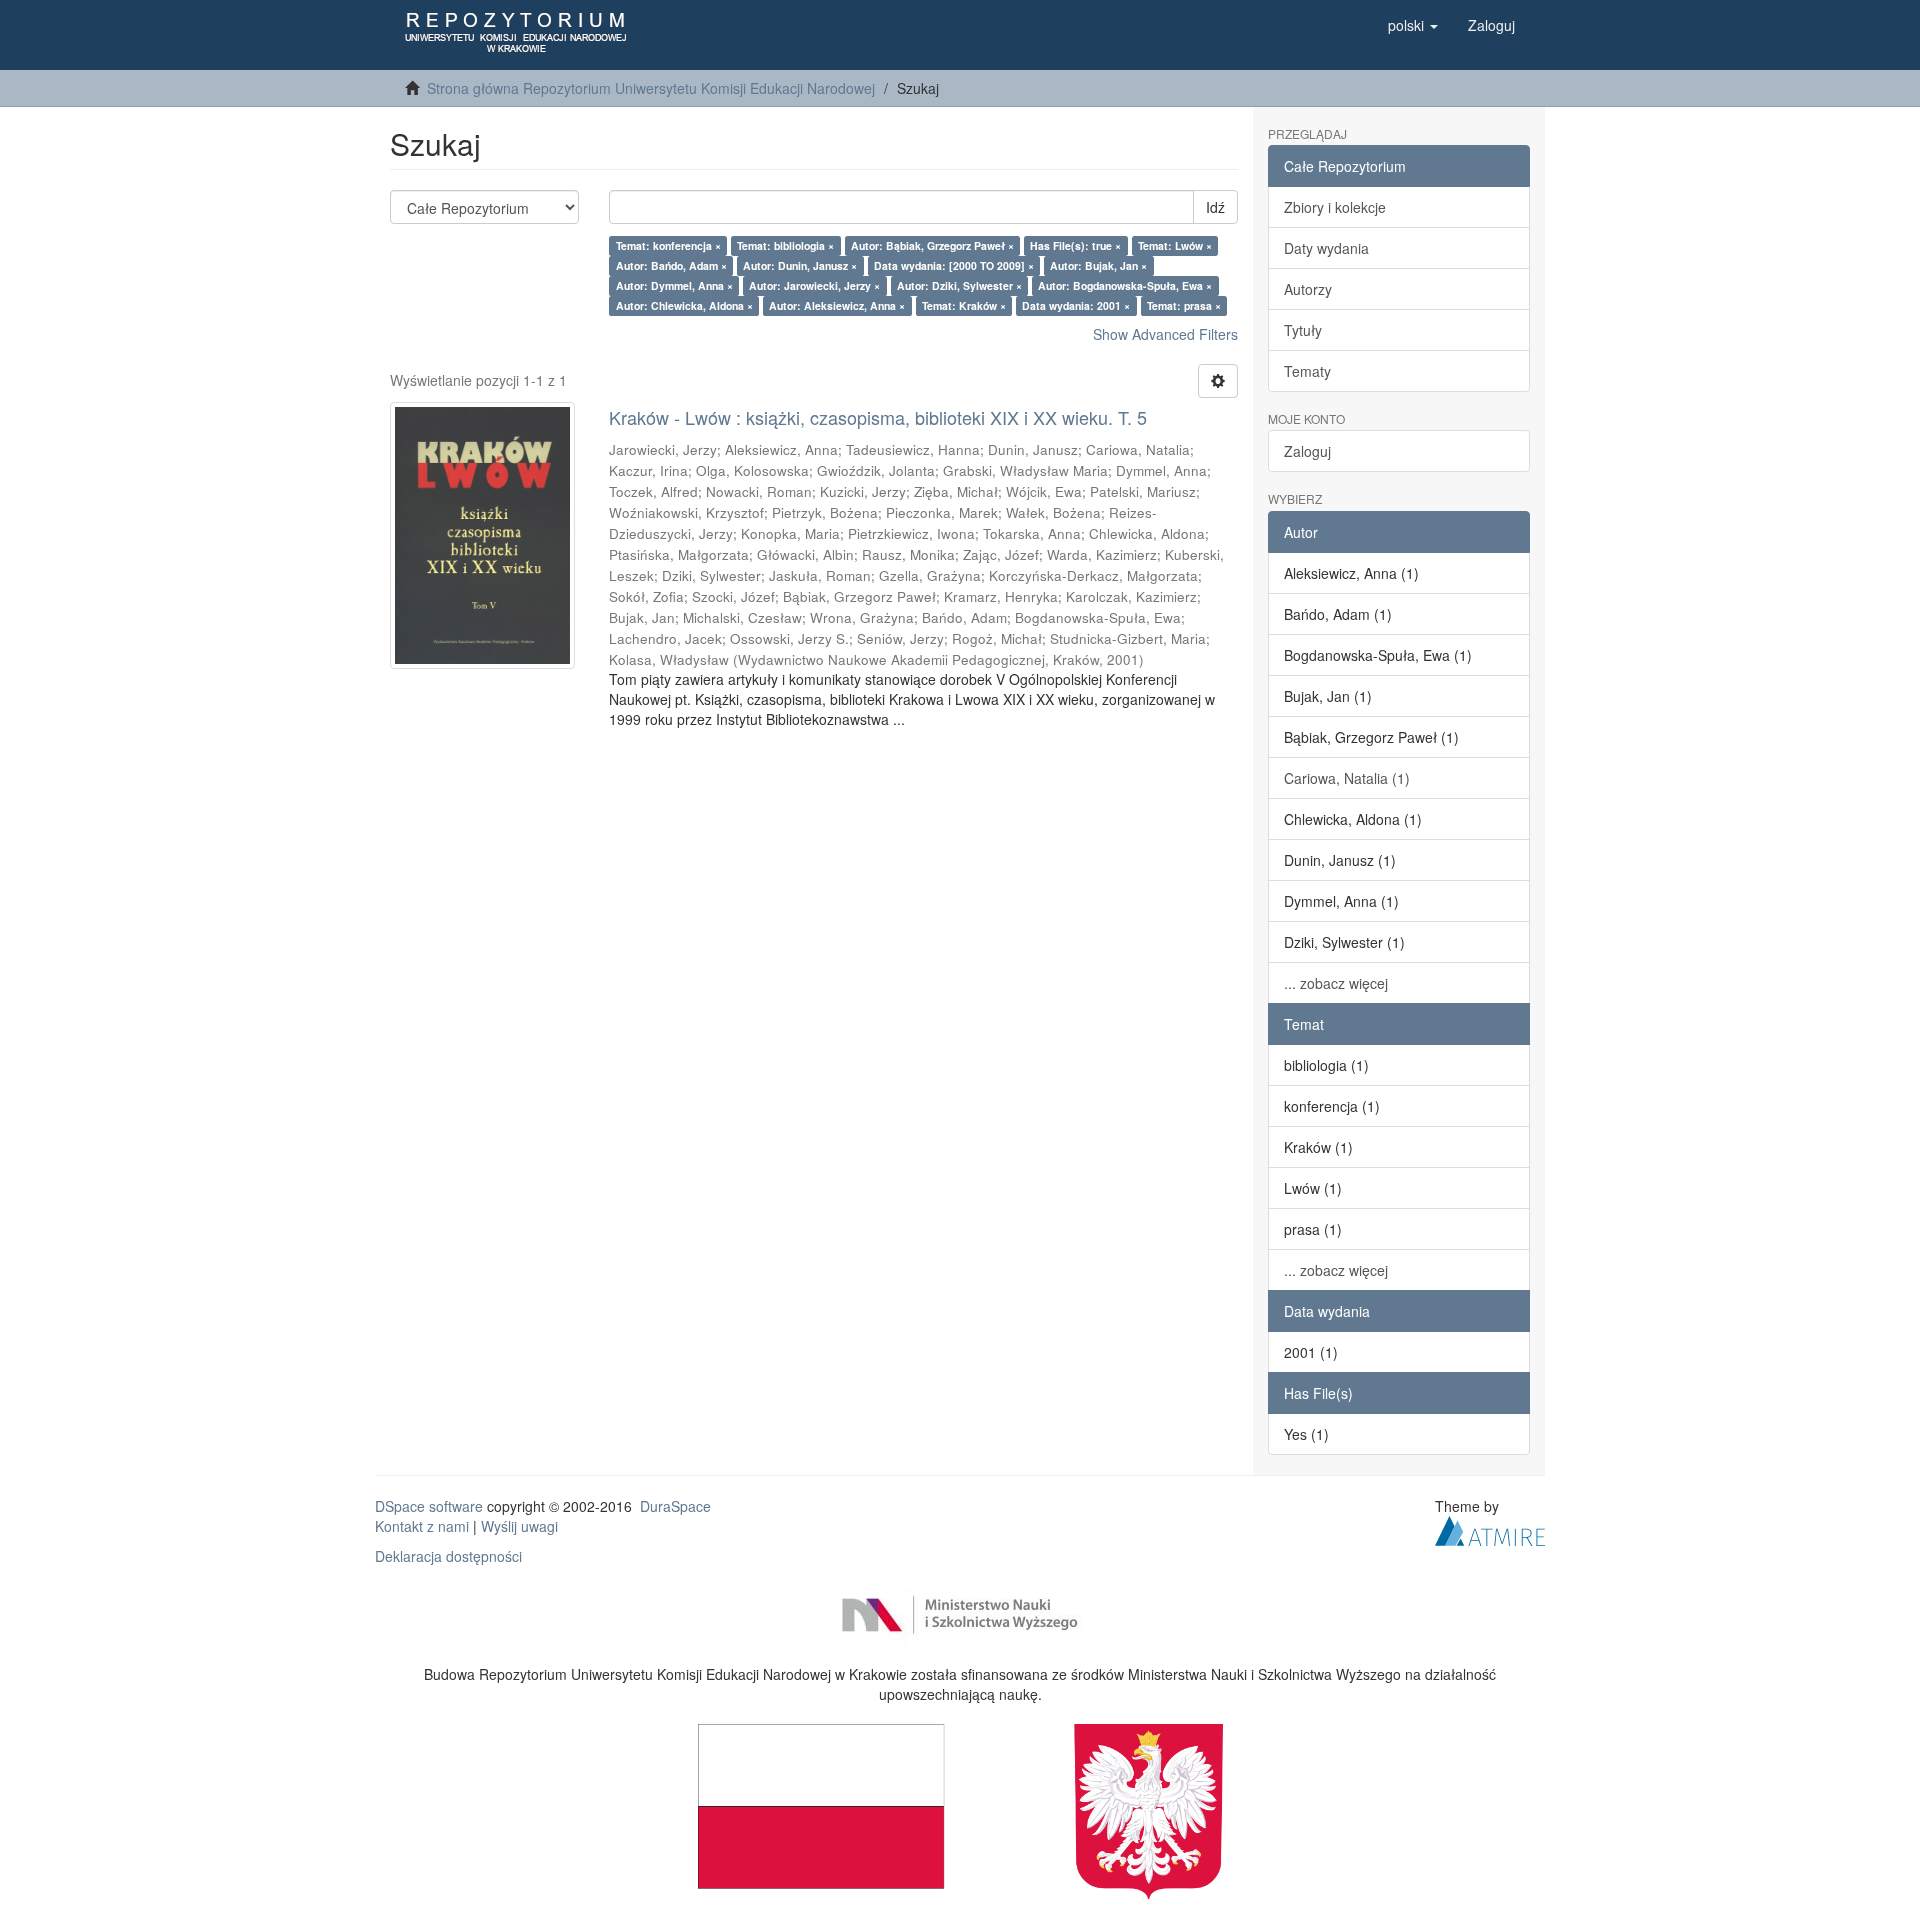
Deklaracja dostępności (448, 1556)
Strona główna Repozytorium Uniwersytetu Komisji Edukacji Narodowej (651, 88)
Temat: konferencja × (668, 245)
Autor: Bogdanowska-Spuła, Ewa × (1125, 285)
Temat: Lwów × (1175, 245)
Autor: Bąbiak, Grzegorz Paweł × (932, 245)
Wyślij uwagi (519, 1526)
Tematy (1307, 371)
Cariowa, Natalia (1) (1347, 778)
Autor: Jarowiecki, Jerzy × (814, 285)
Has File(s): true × (1075, 245)
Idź (1215, 207)
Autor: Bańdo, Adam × (671, 265)
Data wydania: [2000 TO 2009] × (954, 265)
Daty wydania (1326, 248)
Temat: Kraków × (964, 305)
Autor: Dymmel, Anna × (674, 285)
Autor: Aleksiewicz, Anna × (837, 305)
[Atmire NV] (1490, 1528)
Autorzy (1308, 289)
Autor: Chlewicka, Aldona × (684, 305)
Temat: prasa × (1184, 305)
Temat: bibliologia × (785, 245)
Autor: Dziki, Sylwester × (959, 285)
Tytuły (1303, 330)
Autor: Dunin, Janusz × (800, 265)
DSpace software (429, 1506)
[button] (1413, 25)
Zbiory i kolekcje (1335, 207)
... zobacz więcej (1336, 983)
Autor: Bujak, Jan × (1098, 265)
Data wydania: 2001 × (1076, 305)
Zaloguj (1307, 451)
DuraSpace (675, 1506)
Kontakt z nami (422, 1526)
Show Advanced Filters (1165, 334)
